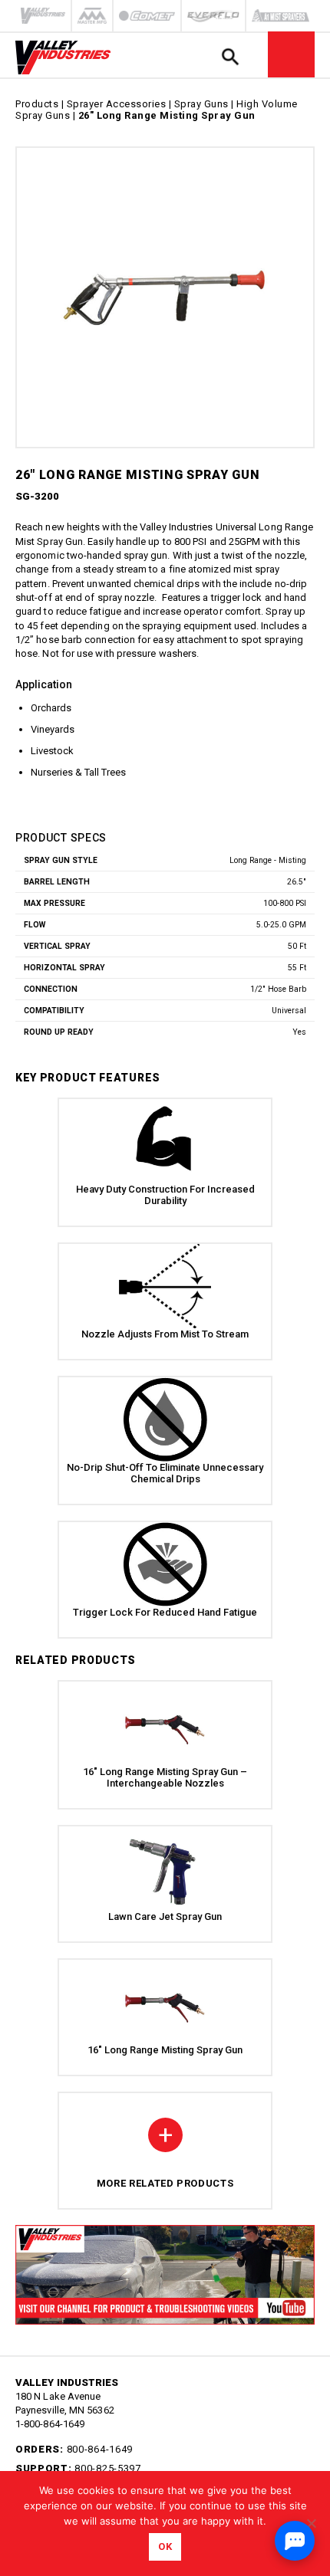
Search (230, 56)
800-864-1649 (100, 2449)
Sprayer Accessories (117, 104)
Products (37, 104)
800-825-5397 (107, 2468)
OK (165, 2546)
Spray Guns (201, 104)
